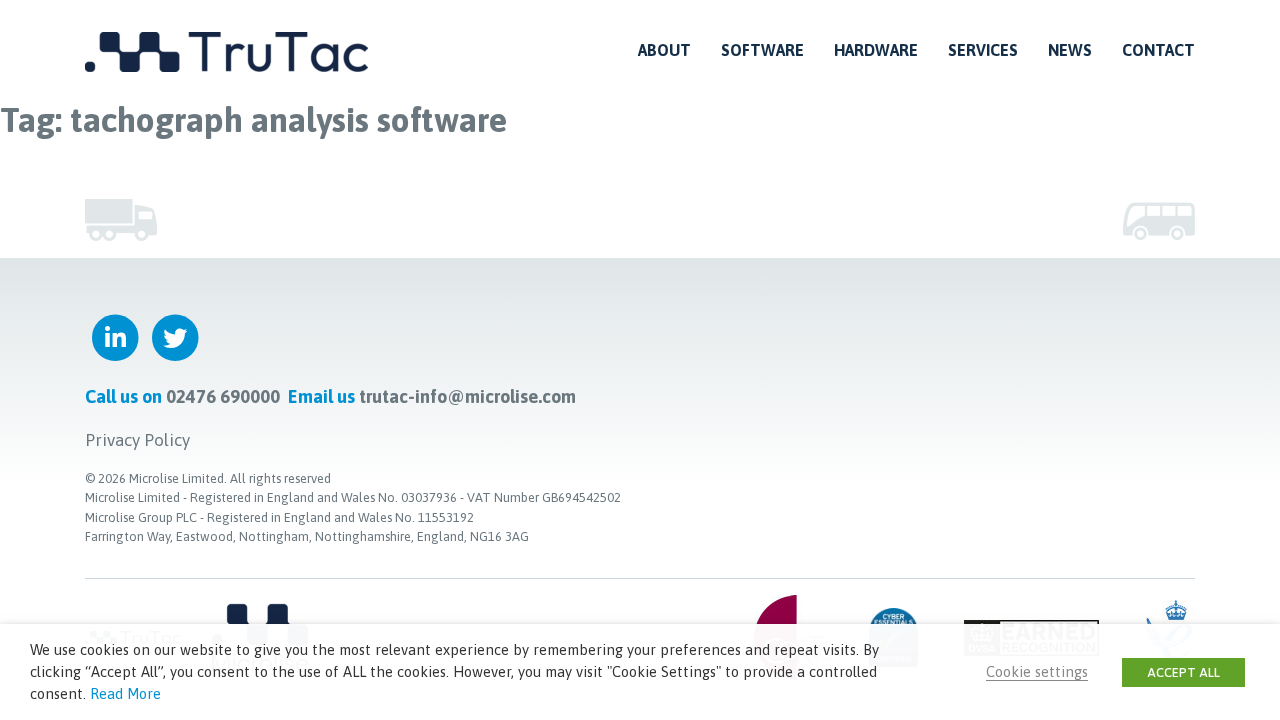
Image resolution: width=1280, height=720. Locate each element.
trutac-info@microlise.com (467, 396)
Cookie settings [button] (1037, 671)
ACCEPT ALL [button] (1183, 672)
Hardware (876, 50)
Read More (125, 693)
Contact (1158, 50)
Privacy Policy (137, 440)
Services (983, 50)
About (664, 50)
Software (762, 50)
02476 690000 (223, 396)
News (1070, 50)
